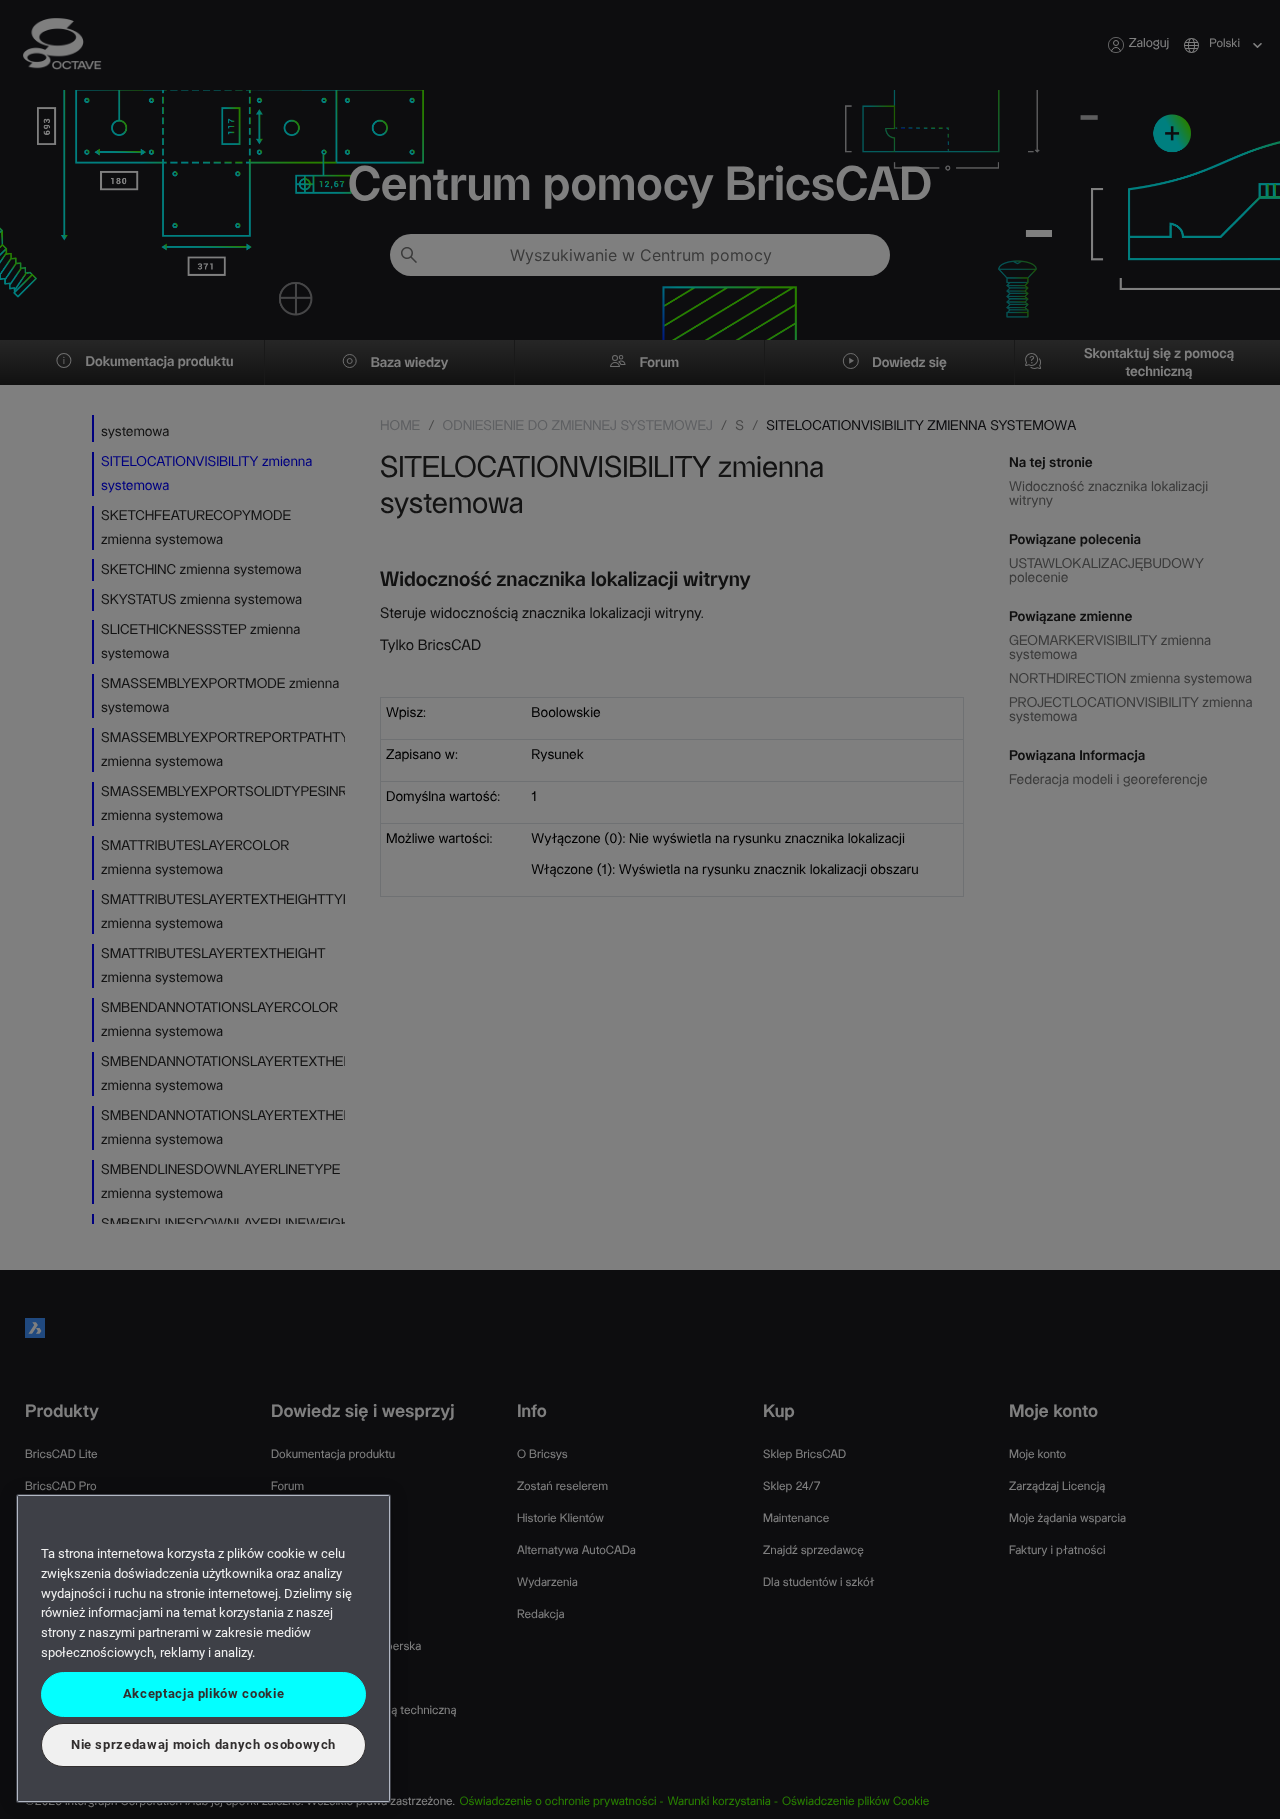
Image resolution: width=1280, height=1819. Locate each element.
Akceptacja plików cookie (204, 1693)
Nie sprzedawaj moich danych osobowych (203, 1744)
